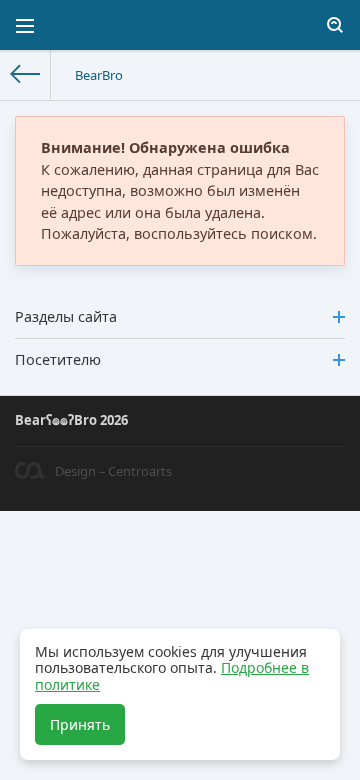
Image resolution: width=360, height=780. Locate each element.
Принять (80, 724)
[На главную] (25, 75)
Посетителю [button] (58, 359)
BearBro (99, 75)
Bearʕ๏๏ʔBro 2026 (71, 420)
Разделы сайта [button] (66, 316)
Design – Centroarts (113, 471)
